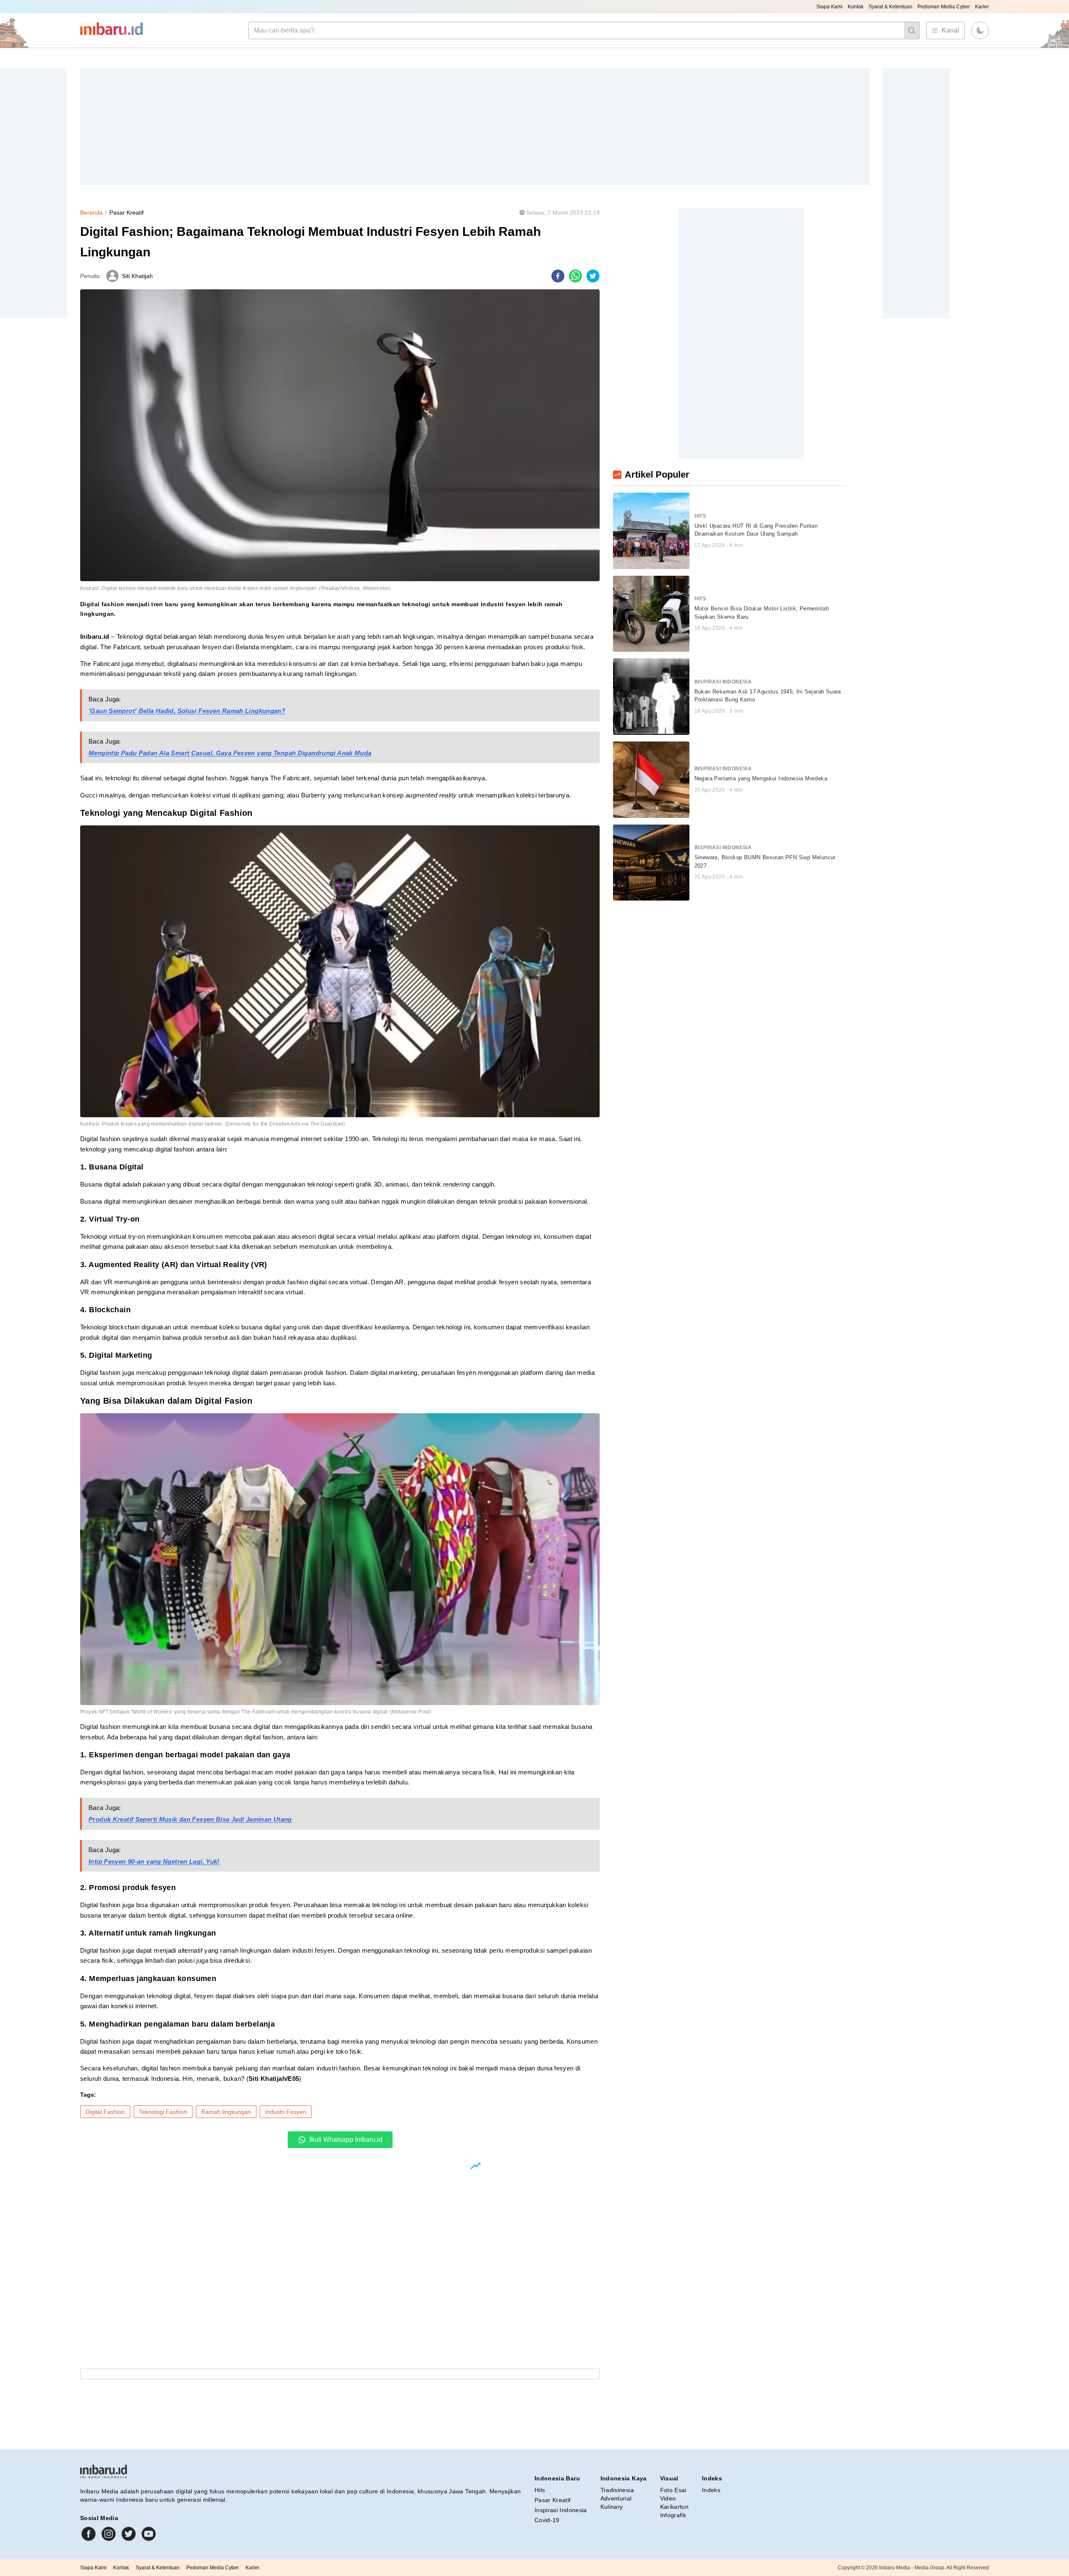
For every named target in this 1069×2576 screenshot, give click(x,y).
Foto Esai (673, 2490)
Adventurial (616, 2498)
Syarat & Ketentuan (890, 7)
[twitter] (593, 276)
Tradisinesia (617, 2490)
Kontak (856, 7)
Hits (540, 2490)
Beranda (91, 213)
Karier (982, 7)
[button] (980, 30)
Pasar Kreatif (127, 213)
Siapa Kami (830, 7)
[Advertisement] (331, 127)
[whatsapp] (575, 276)
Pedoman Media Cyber (944, 7)
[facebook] (558, 276)
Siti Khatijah (137, 276)
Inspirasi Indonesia (561, 2510)
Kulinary (612, 2507)
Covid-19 (547, 2520)
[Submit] (912, 30)
